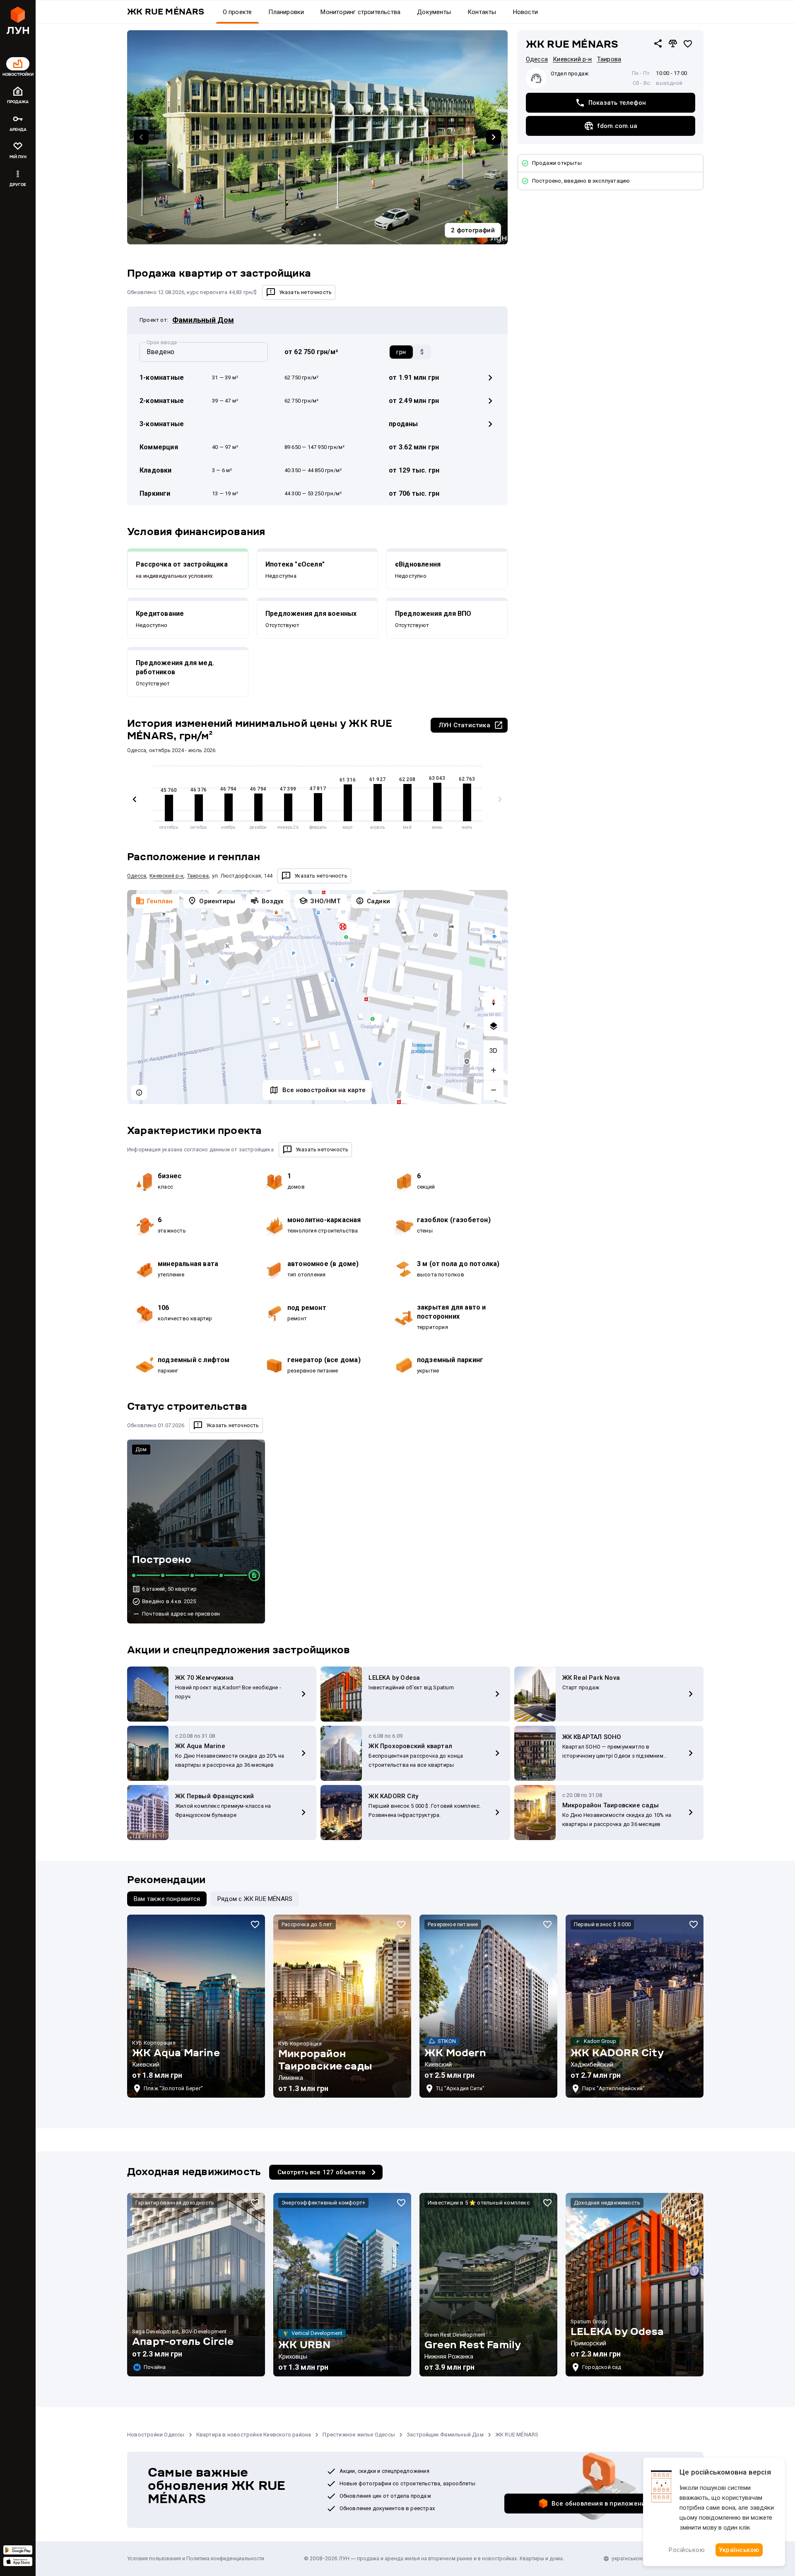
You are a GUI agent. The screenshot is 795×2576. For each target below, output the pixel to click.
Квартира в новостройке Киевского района (254, 2435)
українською (628, 2558)
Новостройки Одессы (156, 2435)
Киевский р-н (572, 59)
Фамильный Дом (203, 320)
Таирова (609, 59)
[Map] (317, 997)
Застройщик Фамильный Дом (445, 2435)
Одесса (537, 59)
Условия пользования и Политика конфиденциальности (196, 2558)
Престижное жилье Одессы (359, 2435)
